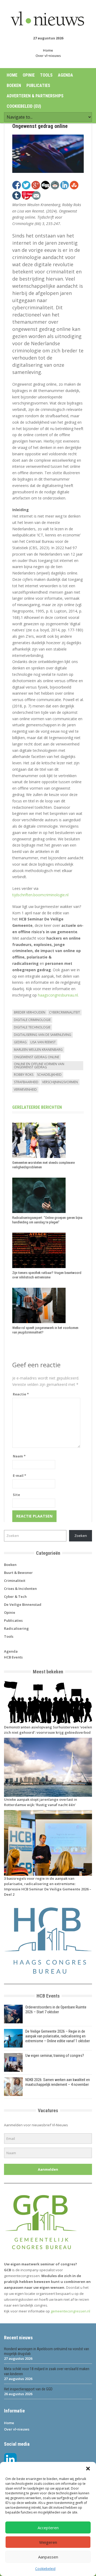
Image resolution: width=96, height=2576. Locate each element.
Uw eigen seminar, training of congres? (55, 2056)
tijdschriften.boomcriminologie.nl (40, 895)
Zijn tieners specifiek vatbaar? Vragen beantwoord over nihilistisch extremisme (47, 1275)
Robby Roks (24, 1075)
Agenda (65, 75)
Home (48, 50)
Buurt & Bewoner (18, 1573)
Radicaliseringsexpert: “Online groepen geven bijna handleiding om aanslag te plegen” (47, 1220)
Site (16, 1495)
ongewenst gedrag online (37, 1057)
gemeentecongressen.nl (70, 2311)
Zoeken (81, 1536)
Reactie (21, 1394)
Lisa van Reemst (43, 1042)
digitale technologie (32, 1027)
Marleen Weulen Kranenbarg (38, 1050)
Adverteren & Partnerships (35, 96)
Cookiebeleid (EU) (24, 106)
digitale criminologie (32, 1020)
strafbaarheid (26, 1082)
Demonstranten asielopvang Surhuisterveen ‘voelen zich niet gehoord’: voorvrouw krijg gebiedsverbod (48, 1730)
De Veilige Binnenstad (23, 1604)
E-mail (19, 1475)
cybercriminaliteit (65, 1012)
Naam (19, 1456)
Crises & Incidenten (20, 1589)
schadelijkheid (49, 1075)
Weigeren (48, 2542)
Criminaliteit (15, 1581)
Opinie (29, 75)
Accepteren (48, 2528)
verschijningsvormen (60, 1082)
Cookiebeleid (45, 2569)
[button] (88, 2469)
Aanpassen (48, 2557)
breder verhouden (30, 1012)
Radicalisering (16, 1628)
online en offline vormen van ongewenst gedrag (39, 1066)
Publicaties (38, 86)
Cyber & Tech (15, 1597)
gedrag (20, 1042)
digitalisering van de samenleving (43, 1035)
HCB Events (13, 1657)
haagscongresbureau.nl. (58, 995)
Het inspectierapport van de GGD (28, 2389)
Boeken (14, 86)
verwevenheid (25, 1089)
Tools (46, 75)
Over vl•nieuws (48, 56)
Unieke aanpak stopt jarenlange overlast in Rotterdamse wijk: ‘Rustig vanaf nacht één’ (41, 1802)
